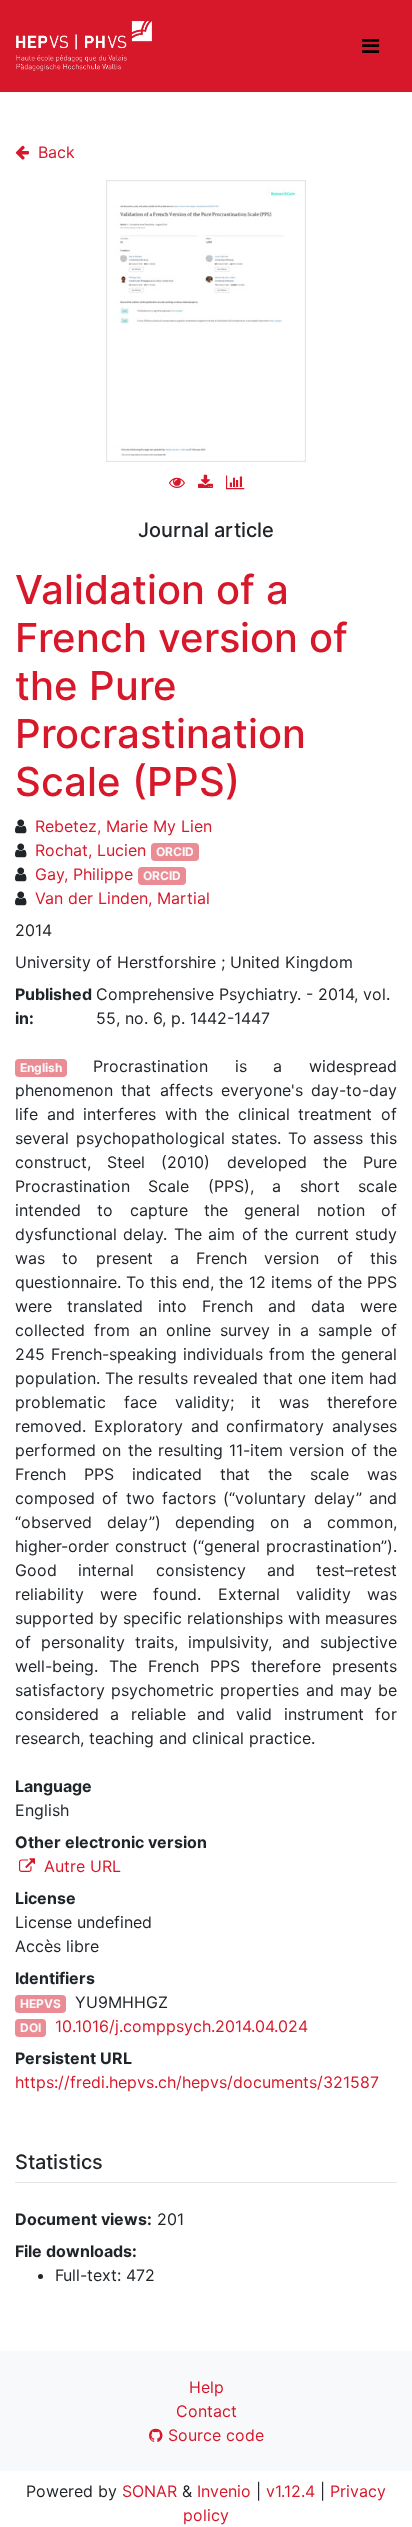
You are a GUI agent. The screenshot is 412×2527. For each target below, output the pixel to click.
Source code (213, 2435)
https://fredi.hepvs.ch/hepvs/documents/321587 (197, 2082)
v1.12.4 (290, 2491)
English (41, 1067)
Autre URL (80, 1866)
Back (54, 152)
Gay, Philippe (84, 874)
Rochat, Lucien (90, 850)
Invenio (224, 2491)
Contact (206, 2411)
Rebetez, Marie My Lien (123, 826)
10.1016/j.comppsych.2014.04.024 (181, 2026)
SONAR (149, 2491)
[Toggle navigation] (370, 46)
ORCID (175, 851)
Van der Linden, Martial (122, 898)
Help (206, 2387)
